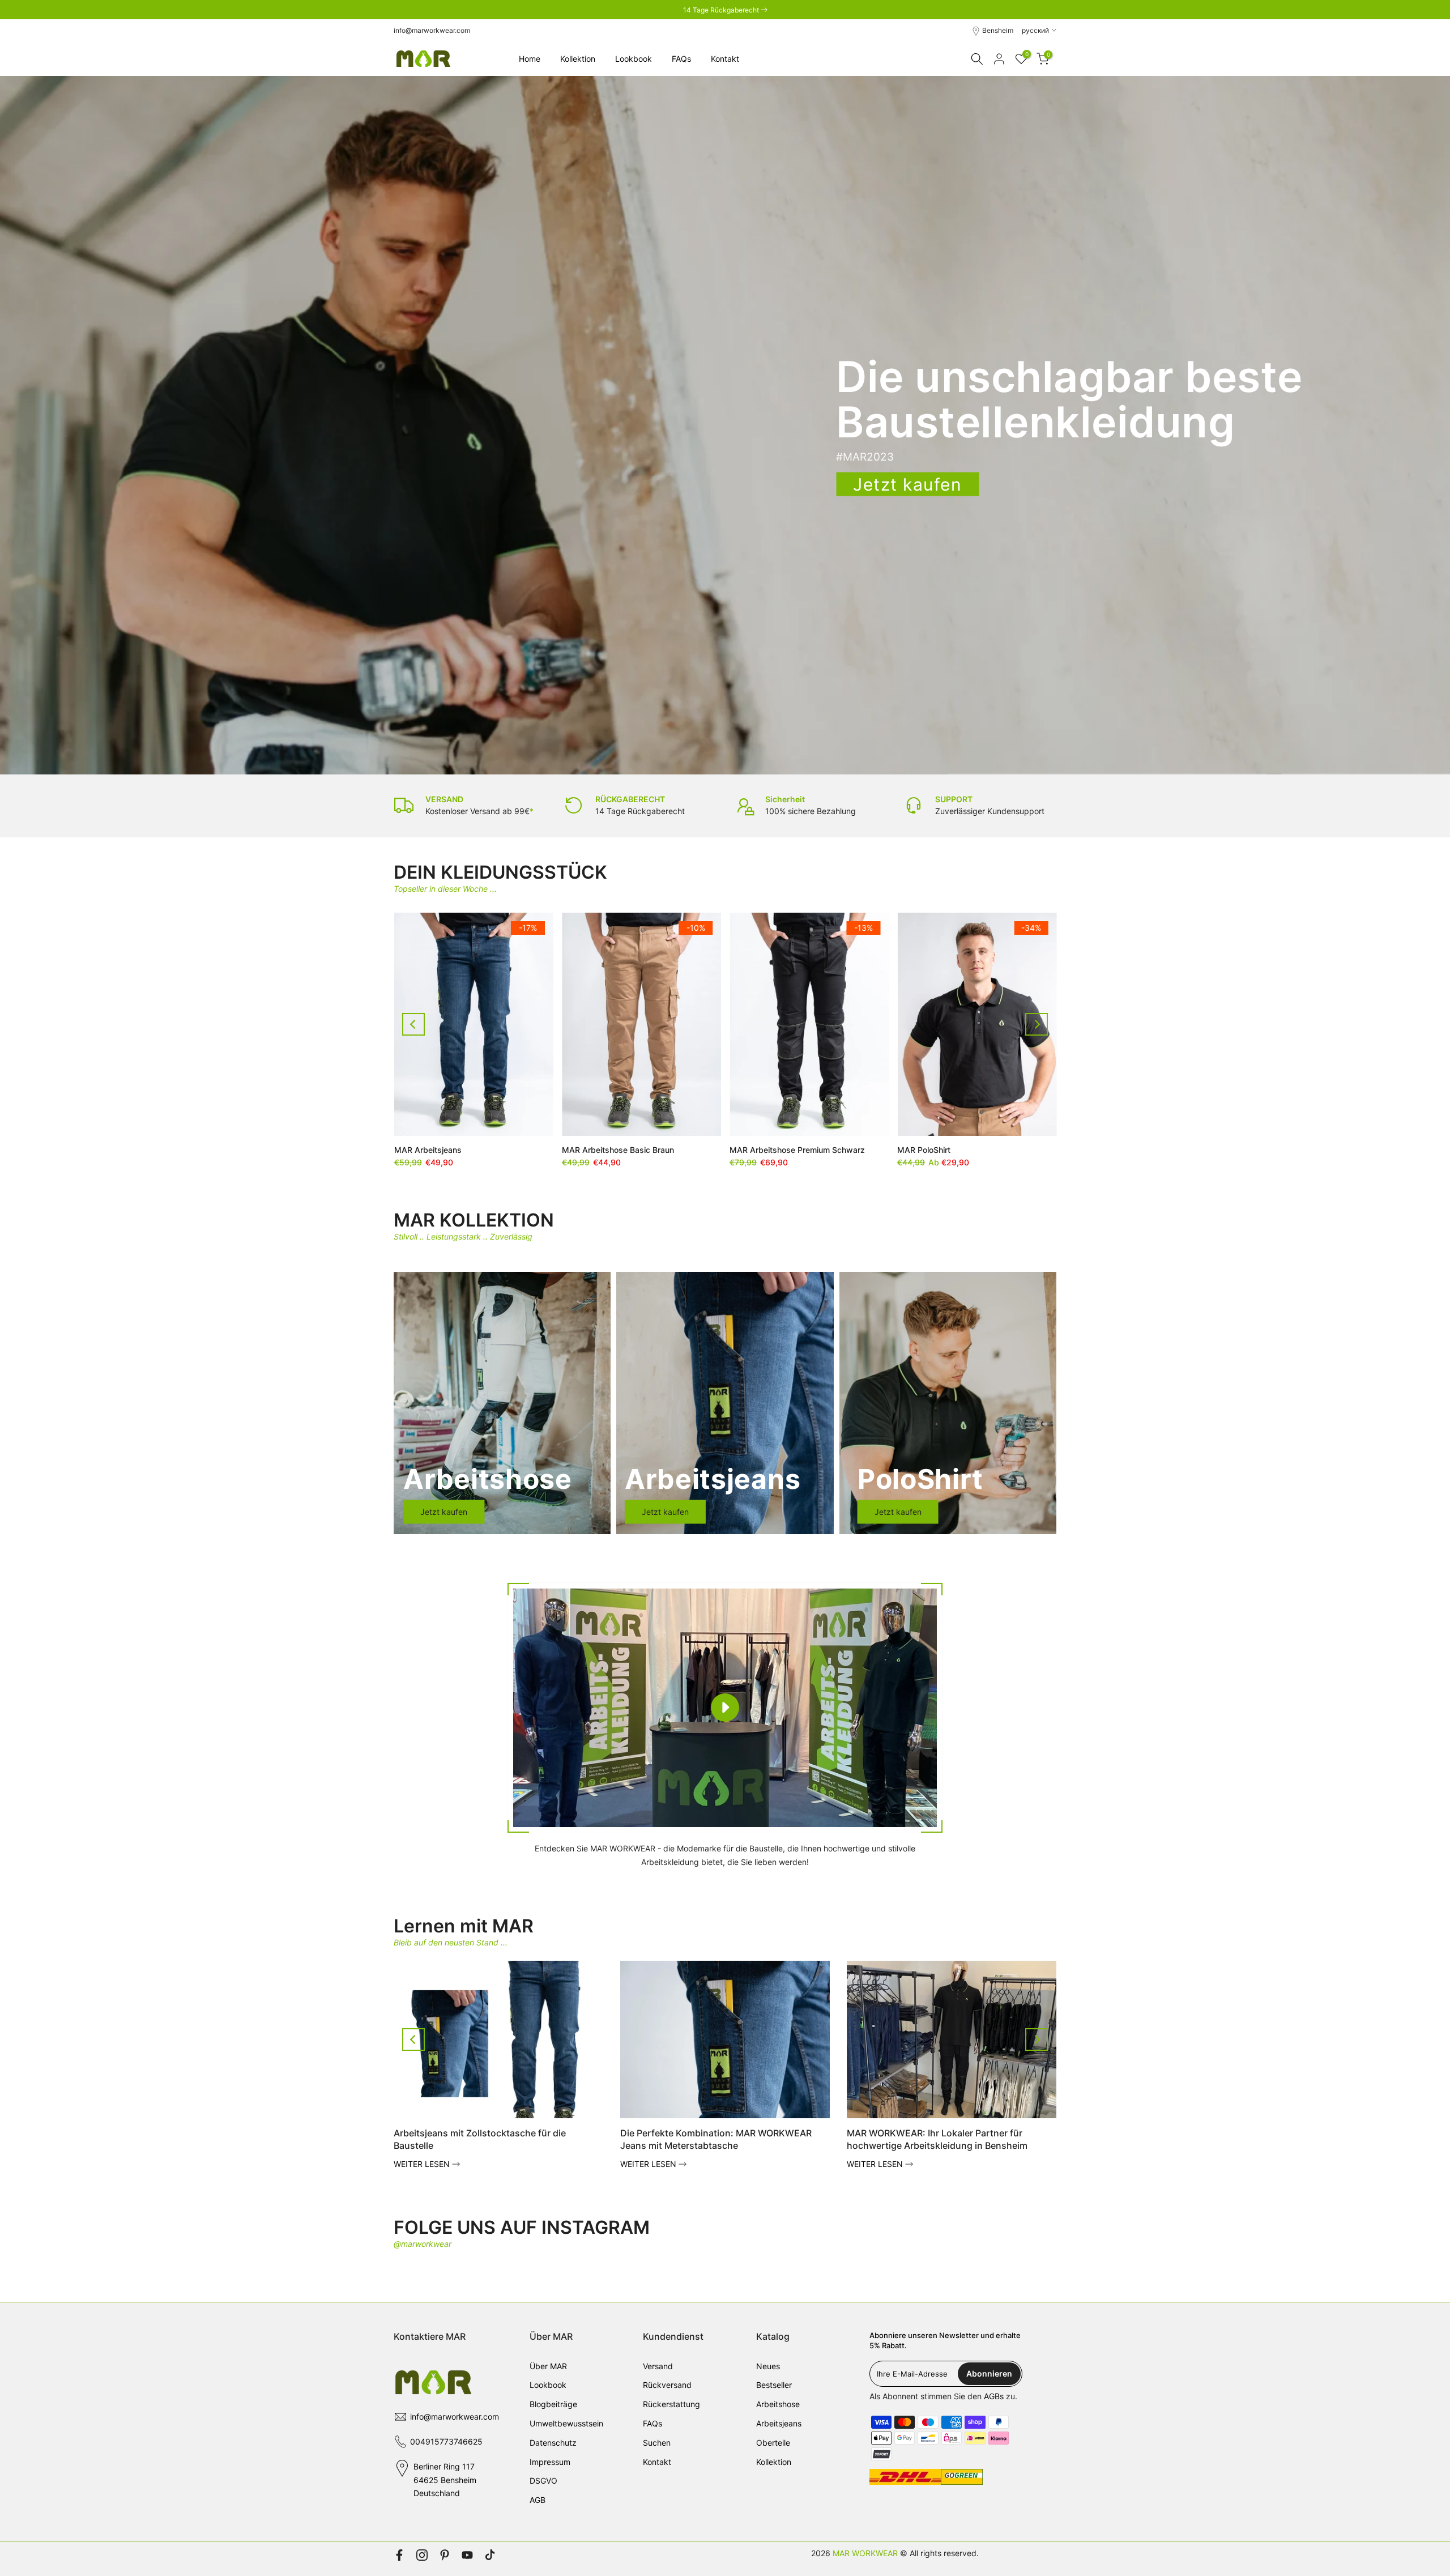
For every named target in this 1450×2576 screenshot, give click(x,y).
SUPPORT (954, 799)
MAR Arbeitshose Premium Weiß (622, 1150)
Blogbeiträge (553, 2404)
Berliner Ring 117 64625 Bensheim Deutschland (445, 2480)
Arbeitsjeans (779, 2423)
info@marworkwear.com (432, 30)
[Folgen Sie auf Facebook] (399, 2555)
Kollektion (578, 59)
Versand (658, 2366)
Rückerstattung (671, 2404)
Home (530, 59)
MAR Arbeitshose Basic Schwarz (791, 1150)
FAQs (681, 59)
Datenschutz (553, 2443)
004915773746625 (446, 2441)
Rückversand (667, 2385)
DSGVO (543, 2481)
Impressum (550, 2462)
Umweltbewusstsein (566, 2423)
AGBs (994, 2396)
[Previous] (413, 1024)
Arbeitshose (778, 2404)
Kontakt (725, 59)
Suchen (657, 2443)
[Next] (1037, 1024)
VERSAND (444, 799)
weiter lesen (423, 2164)
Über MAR (548, 2366)
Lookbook (634, 59)
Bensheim (998, 30)
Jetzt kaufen (907, 484)
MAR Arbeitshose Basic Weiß (448, 1150)
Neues (768, 2366)
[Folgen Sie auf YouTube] (467, 2555)
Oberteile (773, 2443)
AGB (538, 2500)
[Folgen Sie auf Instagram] (422, 2555)
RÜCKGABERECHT (630, 799)
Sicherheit (785, 799)
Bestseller (774, 2385)
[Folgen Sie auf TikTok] (490, 2555)
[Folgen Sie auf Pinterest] (445, 2555)
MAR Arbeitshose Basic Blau (950, 1150)
